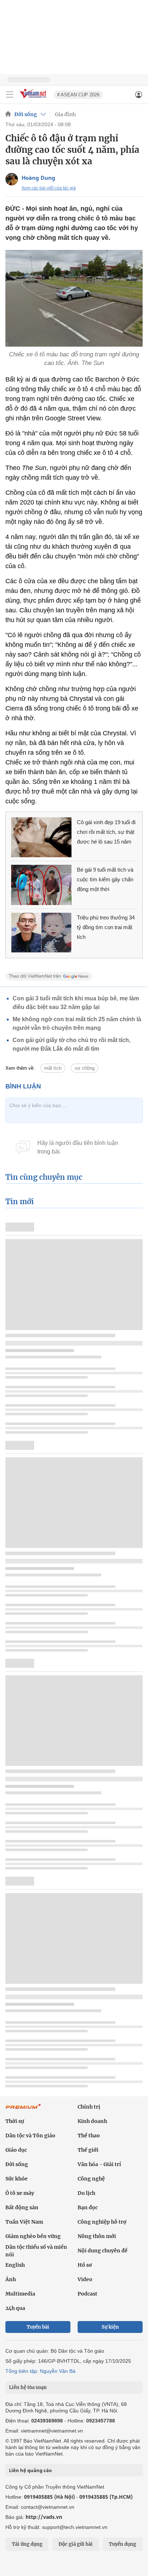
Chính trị (89, 2107)
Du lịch (86, 2193)
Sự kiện (110, 2327)
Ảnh (11, 2279)
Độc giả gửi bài (76, 2544)
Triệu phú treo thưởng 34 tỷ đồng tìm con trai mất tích (106, 927)
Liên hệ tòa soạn (28, 2387)
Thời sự (15, 2121)
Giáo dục (16, 2150)
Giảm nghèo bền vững (33, 2236)
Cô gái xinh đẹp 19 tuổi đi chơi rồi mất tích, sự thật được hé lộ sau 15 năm (106, 832)
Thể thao (89, 2136)
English (15, 2265)
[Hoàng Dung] (12, 179)
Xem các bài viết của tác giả (49, 188)
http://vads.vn (44, 2517)
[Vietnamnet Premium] (23, 2110)
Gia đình (65, 114)
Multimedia (20, 2294)
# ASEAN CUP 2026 (78, 95)
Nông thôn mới (97, 2236)
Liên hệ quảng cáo (30, 2470)
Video (85, 2279)
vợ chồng (85, 1068)
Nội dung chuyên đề (103, 2251)
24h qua (15, 2308)
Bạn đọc (88, 2207)
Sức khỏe (17, 2179)
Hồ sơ (85, 2265)
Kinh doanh (92, 2121)
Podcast (87, 2294)
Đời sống (26, 114)
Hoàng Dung (38, 178)
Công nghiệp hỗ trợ (102, 2222)
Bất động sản (22, 2207)
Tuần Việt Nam (24, 2222)
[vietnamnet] (34, 99)
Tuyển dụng (122, 2544)
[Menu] (10, 95)
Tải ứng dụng (27, 2544)
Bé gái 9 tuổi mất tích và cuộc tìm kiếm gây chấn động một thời (105, 879)
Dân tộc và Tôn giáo (30, 2136)
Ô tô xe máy (20, 2193)
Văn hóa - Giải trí (99, 2164)
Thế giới (88, 2150)
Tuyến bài (38, 2327)
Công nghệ (91, 2179)
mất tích (53, 1068)
